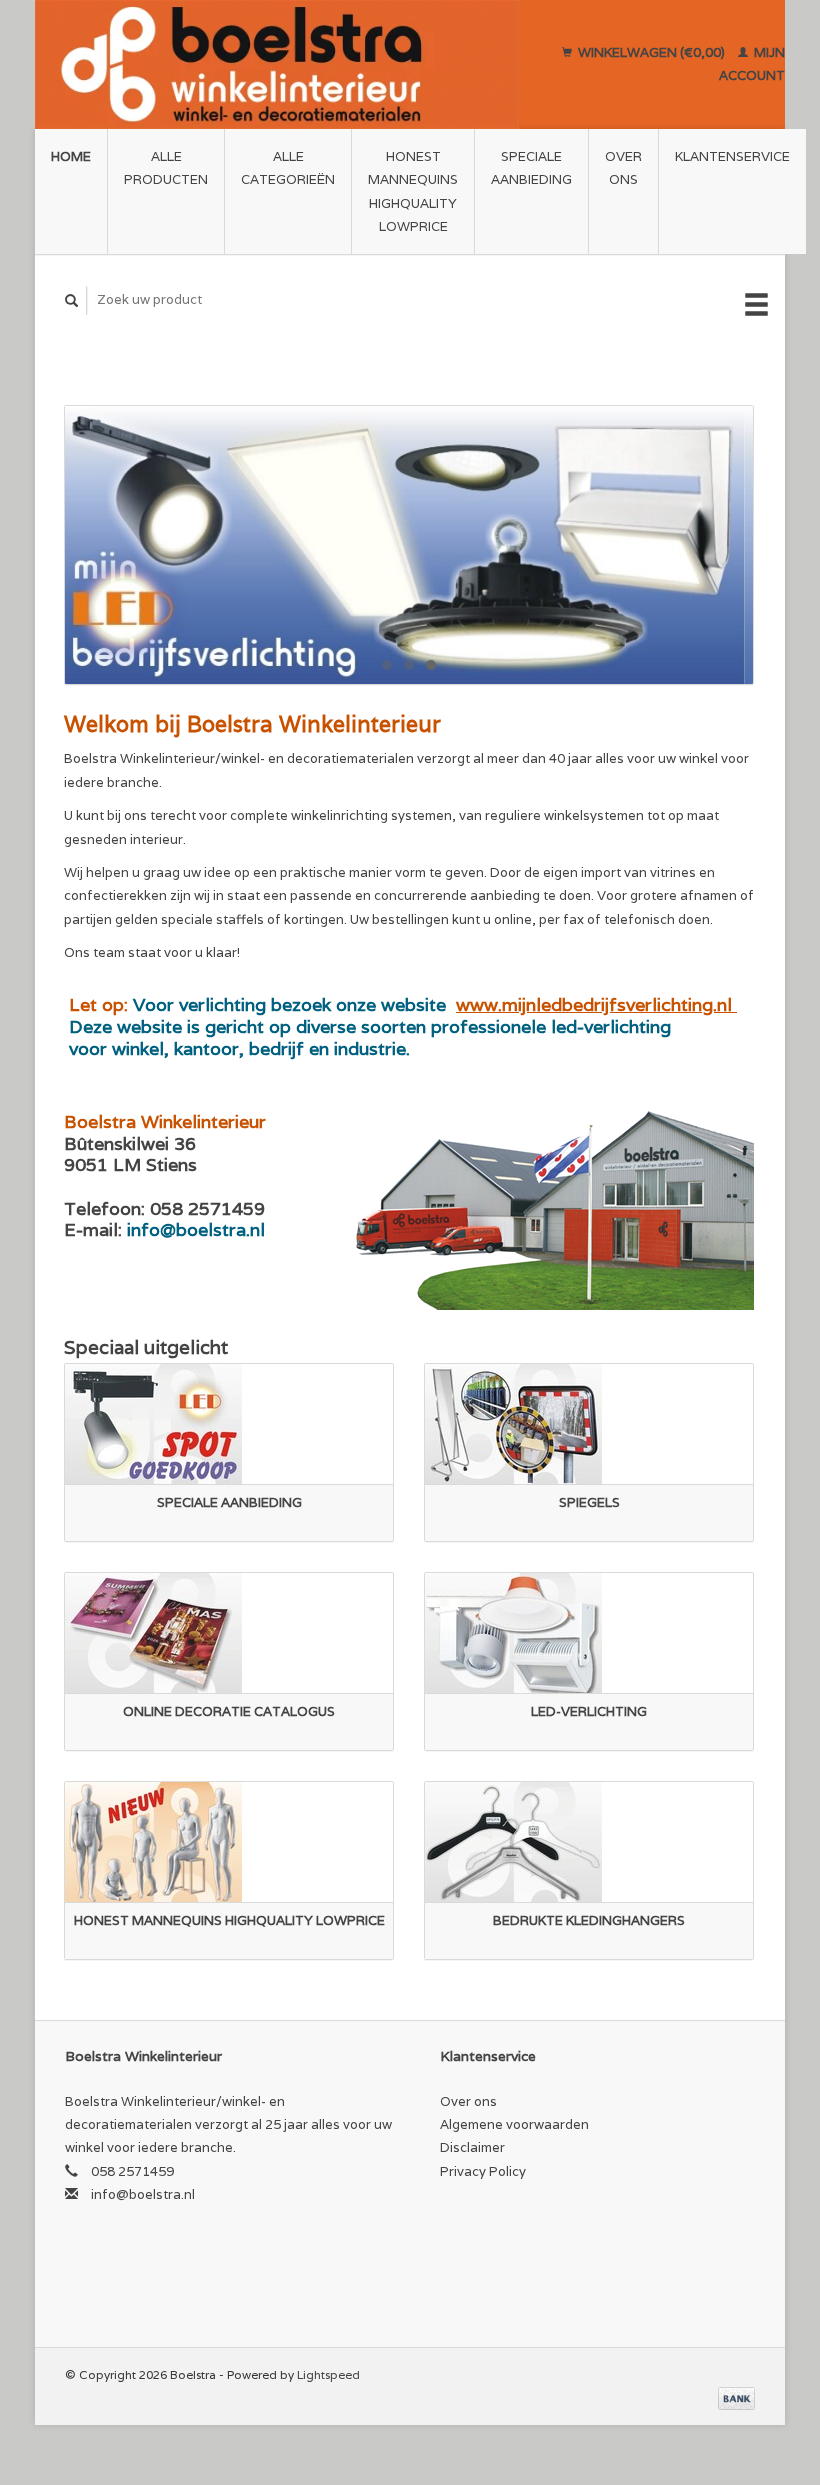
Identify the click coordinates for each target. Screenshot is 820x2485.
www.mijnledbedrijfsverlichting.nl (596, 1004)
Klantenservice (732, 156)
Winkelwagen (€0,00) (651, 52)
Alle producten (166, 168)
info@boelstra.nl (143, 2194)
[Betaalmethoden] (736, 2397)
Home (71, 156)
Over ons (623, 168)
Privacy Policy (483, 2171)
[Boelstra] (277, 64)
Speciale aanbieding (531, 168)
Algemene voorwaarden (514, 2124)
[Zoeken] (72, 300)
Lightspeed (328, 2374)
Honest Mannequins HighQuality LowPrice (413, 191)
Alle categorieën (288, 168)
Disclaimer (472, 2147)
